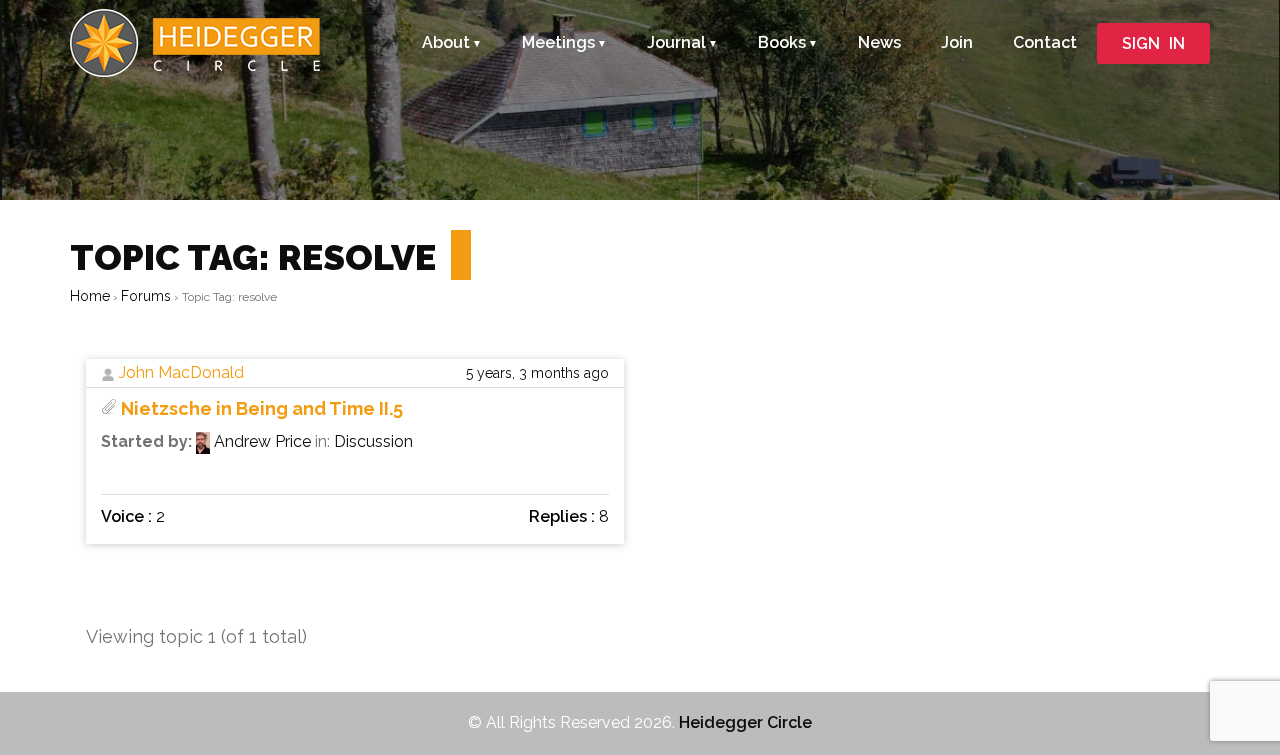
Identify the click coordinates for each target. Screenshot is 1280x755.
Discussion (373, 441)
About (446, 42)
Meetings (558, 42)
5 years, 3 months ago (537, 373)
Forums (146, 296)
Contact (1045, 42)
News (879, 42)
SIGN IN (1153, 43)
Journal (676, 42)
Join (957, 42)
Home (90, 296)
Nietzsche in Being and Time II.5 (262, 409)
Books (782, 42)
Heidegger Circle (745, 722)
